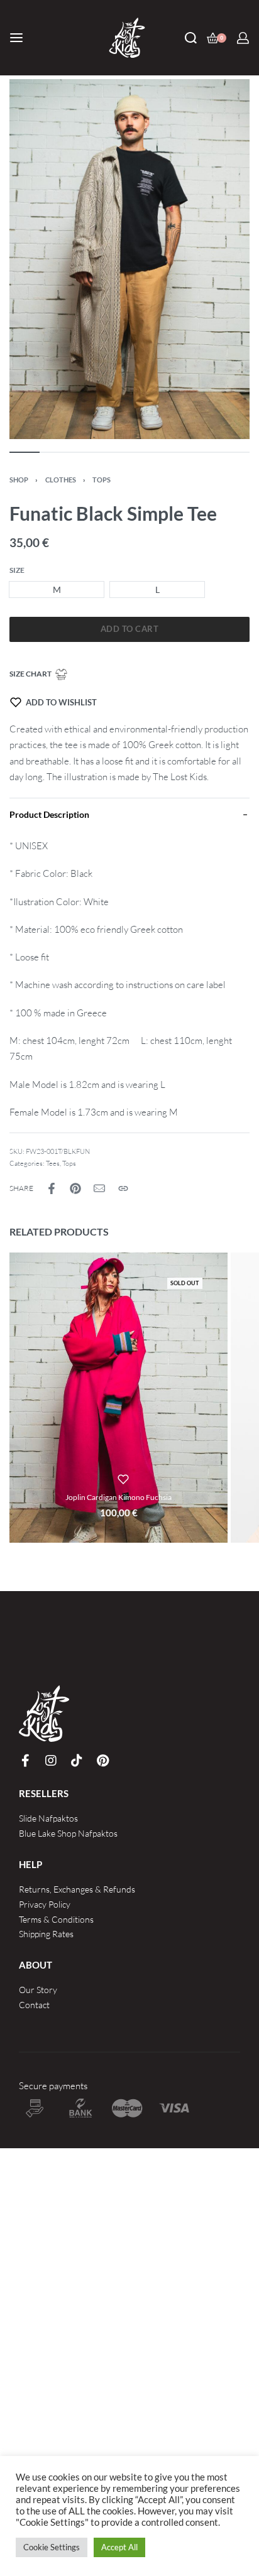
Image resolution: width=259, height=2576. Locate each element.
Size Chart (30, 674)
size (17, 570)
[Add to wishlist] (123, 1479)
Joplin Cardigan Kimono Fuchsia (118, 1497)
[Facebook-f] (25, 1761)
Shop (19, 480)
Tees (53, 1163)
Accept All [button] (119, 2547)
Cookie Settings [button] (52, 2547)
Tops (102, 480)
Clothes (61, 480)
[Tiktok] (77, 1761)
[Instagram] (51, 1761)
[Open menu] (16, 38)
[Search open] (191, 38)
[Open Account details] (243, 38)
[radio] (57, 590)
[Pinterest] (102, 1761)
